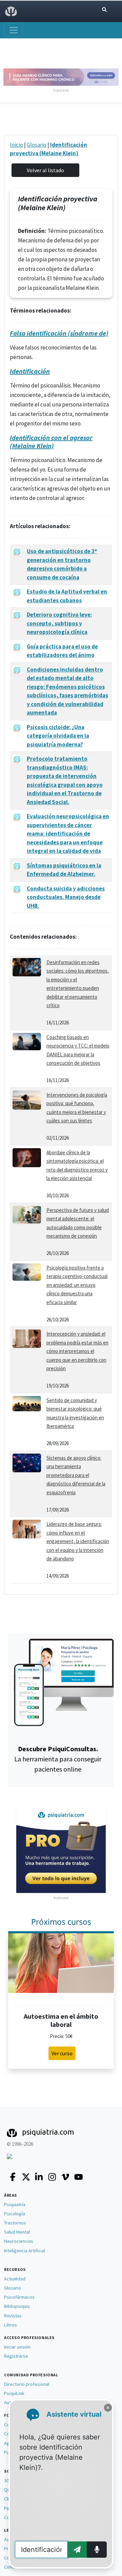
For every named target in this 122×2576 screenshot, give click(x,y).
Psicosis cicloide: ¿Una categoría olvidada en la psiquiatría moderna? (58, 736)
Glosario (37, 145)
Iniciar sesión (17, 2347)
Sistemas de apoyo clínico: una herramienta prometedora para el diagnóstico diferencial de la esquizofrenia (76, 1475)
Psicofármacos (19, 2297)
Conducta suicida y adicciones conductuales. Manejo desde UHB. (66, 897)
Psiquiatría (15, 2204)
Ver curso (62, 2053)
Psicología (15, 2214)
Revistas (13, 2316)
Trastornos (15, 2223)
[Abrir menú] (14, 30)
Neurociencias (19, 2241)
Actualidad (15, 2279)
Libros (11, 2325)
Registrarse (16, 2356)
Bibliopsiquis (17, 2306)
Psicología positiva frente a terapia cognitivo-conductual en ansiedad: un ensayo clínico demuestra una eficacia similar (77, 1285)
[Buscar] (104, 10)
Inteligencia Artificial (25, 2251)
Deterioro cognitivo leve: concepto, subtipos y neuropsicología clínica (59, 623)
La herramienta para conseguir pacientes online (58, 1759)
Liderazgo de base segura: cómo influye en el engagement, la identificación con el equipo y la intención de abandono (78, 1541)
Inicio (16, 145)
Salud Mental (17, 2232)
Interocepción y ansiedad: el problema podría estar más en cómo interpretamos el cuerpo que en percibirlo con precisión (77, 1351)
